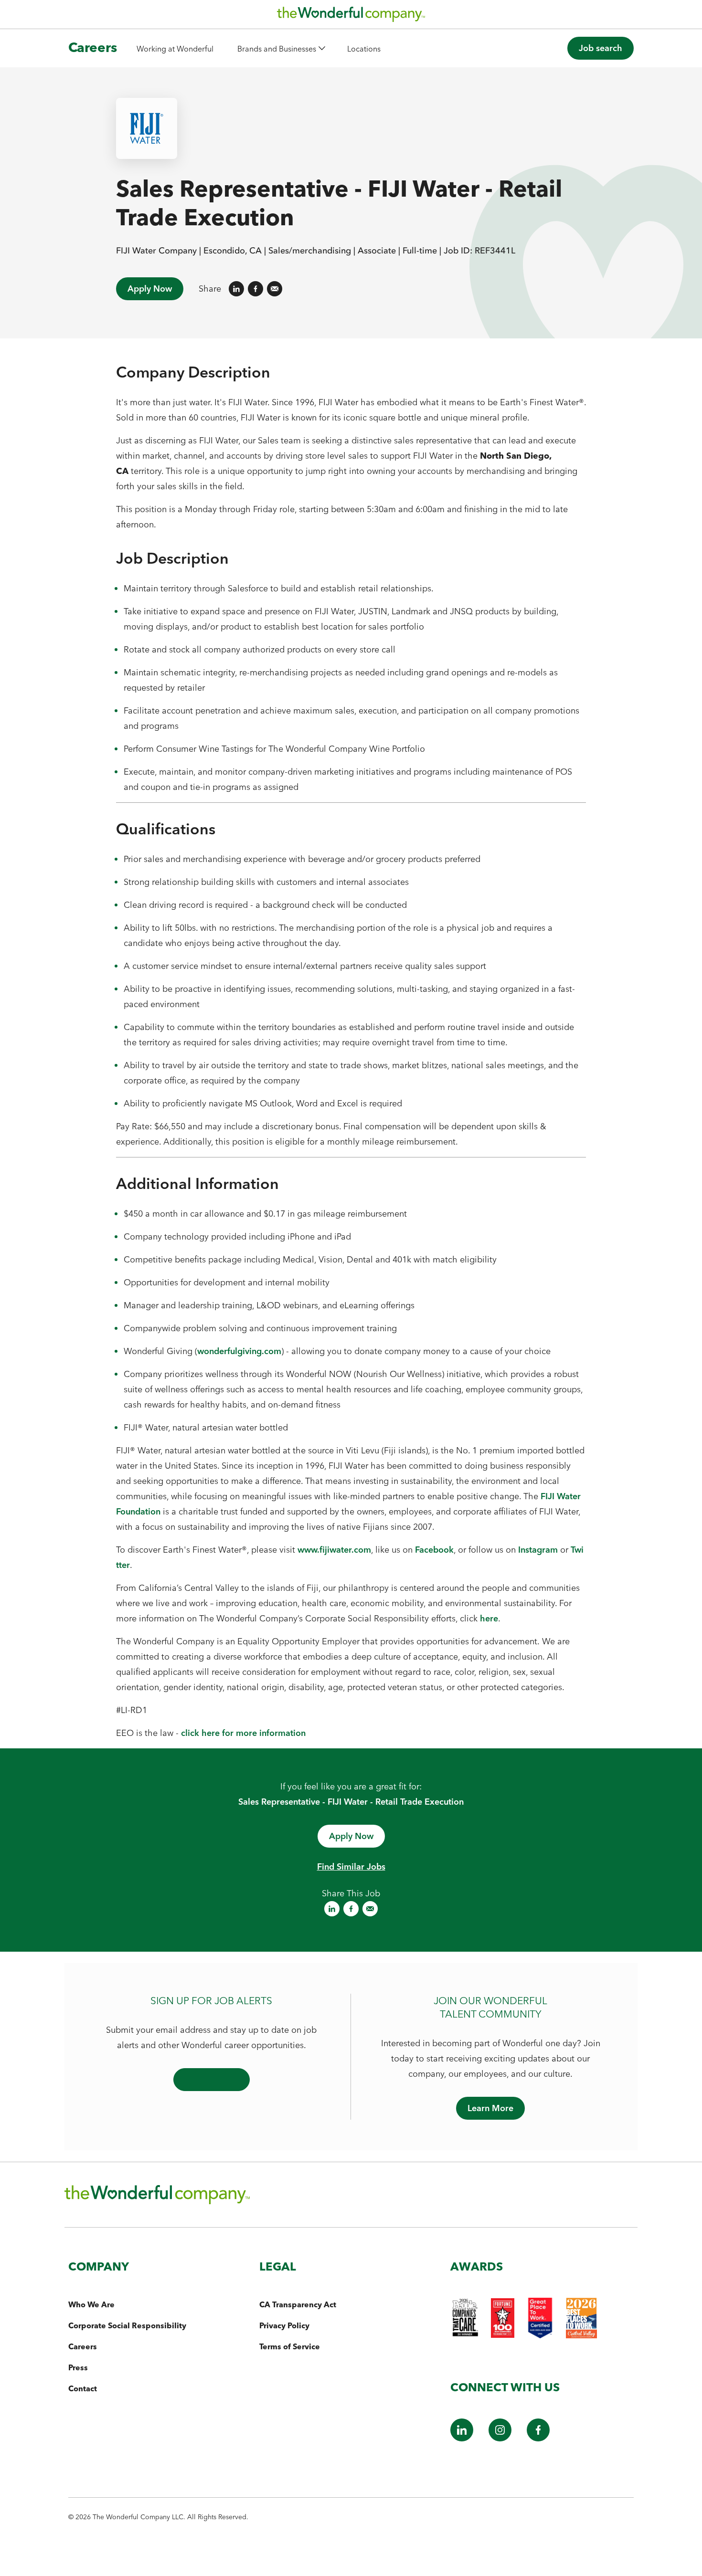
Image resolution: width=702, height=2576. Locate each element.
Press (78, 2367)
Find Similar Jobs (351, 1866)
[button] (281, 48)
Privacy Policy (284, 2325)
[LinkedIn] (462, 2438)
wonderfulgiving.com (239, 1351)
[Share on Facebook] (255, 289)
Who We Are (91, 2304)
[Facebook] (538, 2438)
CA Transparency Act (298, 2304)
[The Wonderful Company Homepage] (351, 17)
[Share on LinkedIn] (236, 289)
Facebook (434, 1550)
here (489, 1618)
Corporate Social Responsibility (127, 2325)
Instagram (538, 1550)
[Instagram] (500, 2438)
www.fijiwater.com (334, 1550)
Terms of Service (290, 2346)
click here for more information (243, 1733)
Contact (83, 2388)
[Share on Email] (275, 289)
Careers (93, 47)
